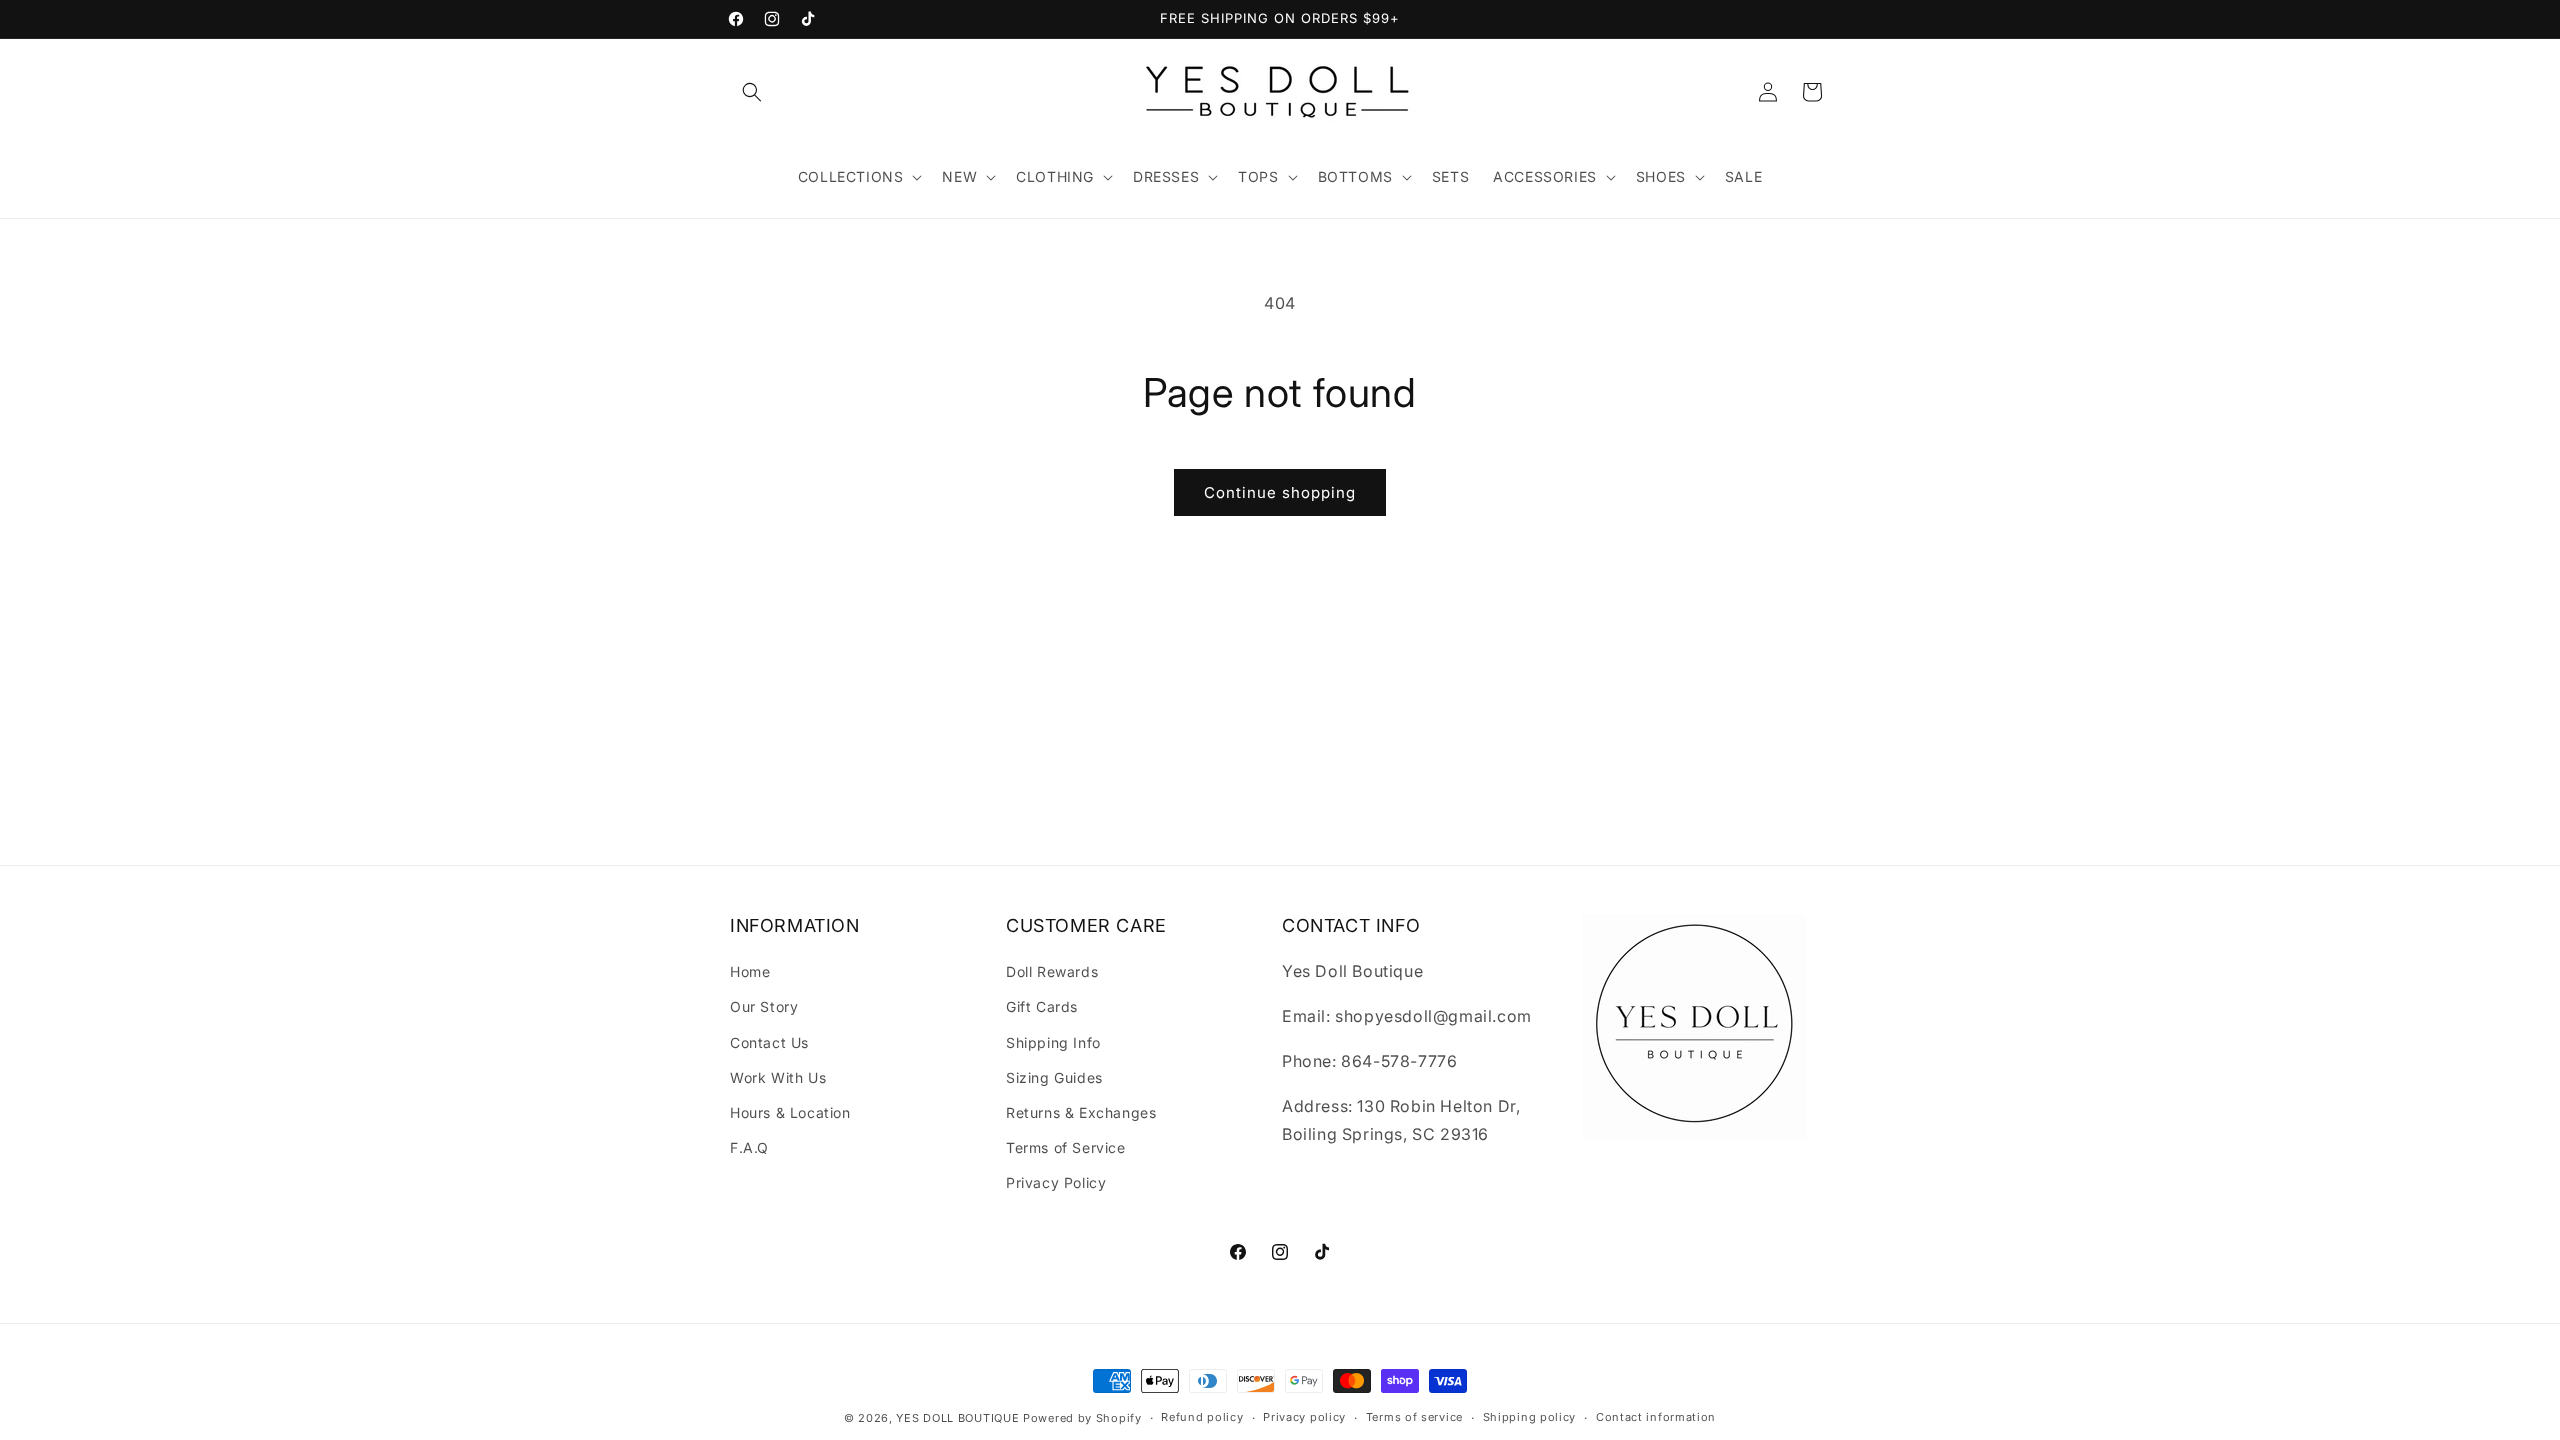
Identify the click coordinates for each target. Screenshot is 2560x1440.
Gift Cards (1042, 1006)
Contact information (1656, 1417)
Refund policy (1202, 1417)
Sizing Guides (1054, 1077)
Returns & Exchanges (1081, 1112)
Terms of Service (1066, 1147)
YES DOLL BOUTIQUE (957, 1418)
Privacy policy (1304, 1417)
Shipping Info (1053, 1042)
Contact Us (769, 1042)
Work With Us (778, 1077)
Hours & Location (790, 1112)
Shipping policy (1530, 1417)
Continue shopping (1280, 492)
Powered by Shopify (1082, 1418)
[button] (752, 92)
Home (750, 971)
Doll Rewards (1052, 971)
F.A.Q (749, 1147)
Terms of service (1414, 1417)
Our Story (764, 1006)
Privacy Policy (1056, 1182)
